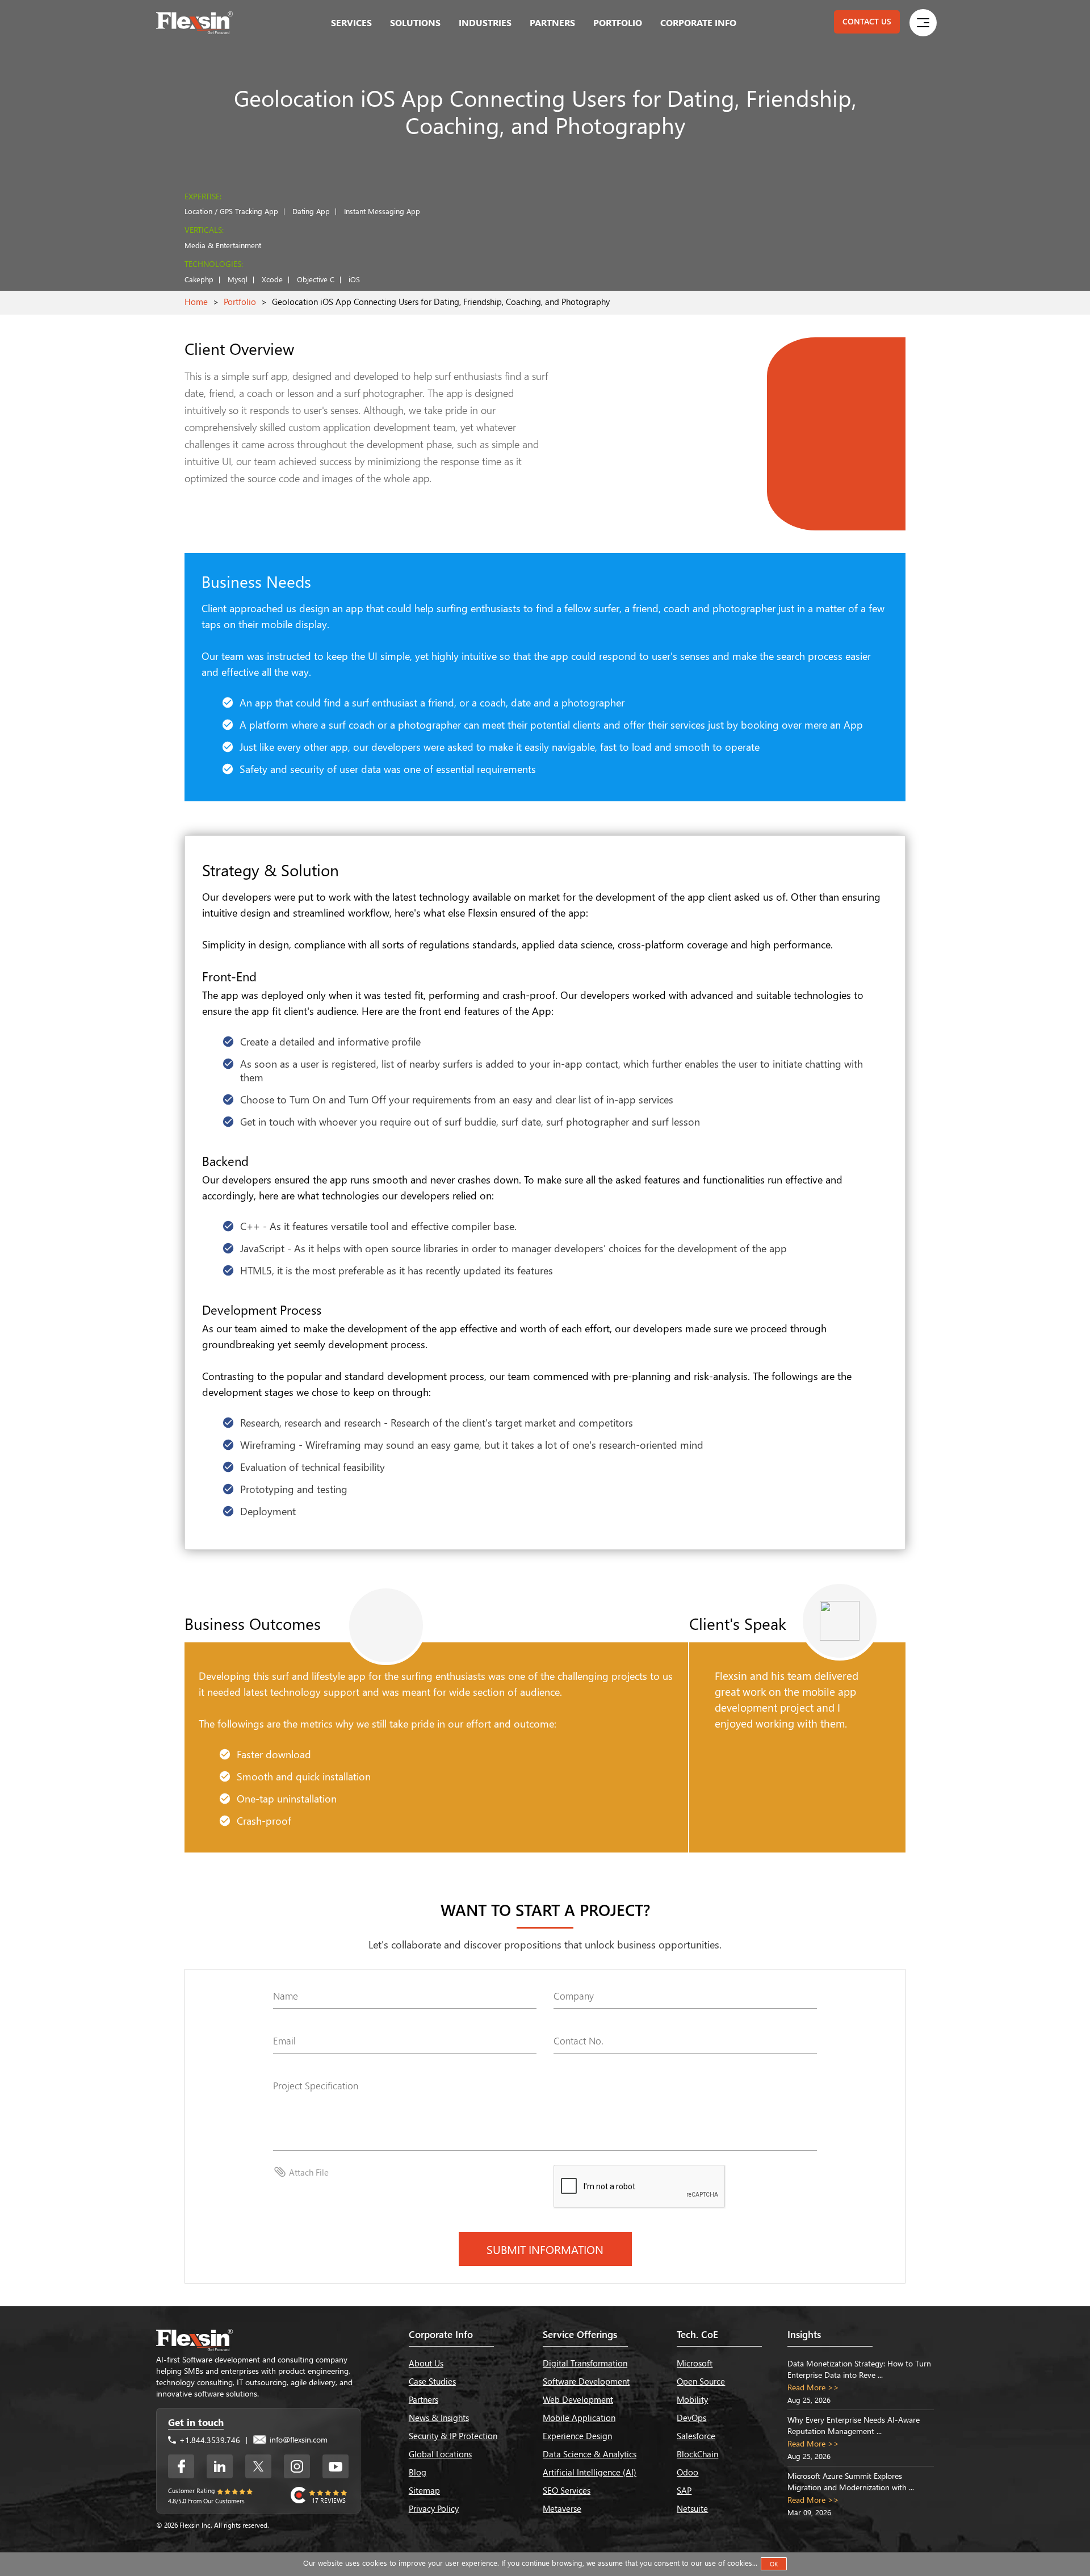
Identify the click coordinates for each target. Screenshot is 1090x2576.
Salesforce (696, 2436)
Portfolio (618, 22)
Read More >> (813, 2387)
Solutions (415, 22)
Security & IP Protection (453, 2436)
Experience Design (577, 2436)
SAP (684, 2490)
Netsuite (692, 2508)
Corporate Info (698, 22)
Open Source (701, 2381)
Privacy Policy (434, 2508)
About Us (426, 2363)
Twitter (258, 2466)
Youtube (336, 2466)
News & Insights (439, 2418)
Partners (552, 22)
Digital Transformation (585, 2363)
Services (351, 22)
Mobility (692, 2399)
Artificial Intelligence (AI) (590, 2472)
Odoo (687, 2472)
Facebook (181, 2466)
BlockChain (697, 2454)
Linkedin (220, 2466)
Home (196, 302)
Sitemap (424, 2490)
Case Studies (432, 2381)
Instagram (297, 2466)
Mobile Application (579, 2418)
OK (774, 2564)
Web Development (578, 2399)
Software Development (586, 2381)
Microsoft (695, 2363)
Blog (418, 2472)
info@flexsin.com (297, 2439)
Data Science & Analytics (590, 2454)
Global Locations (440, 2454)
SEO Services (567, 2490)
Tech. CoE (697, 2334)
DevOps (691, 2418)
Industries (485, 22)
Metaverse (562, 2508)
